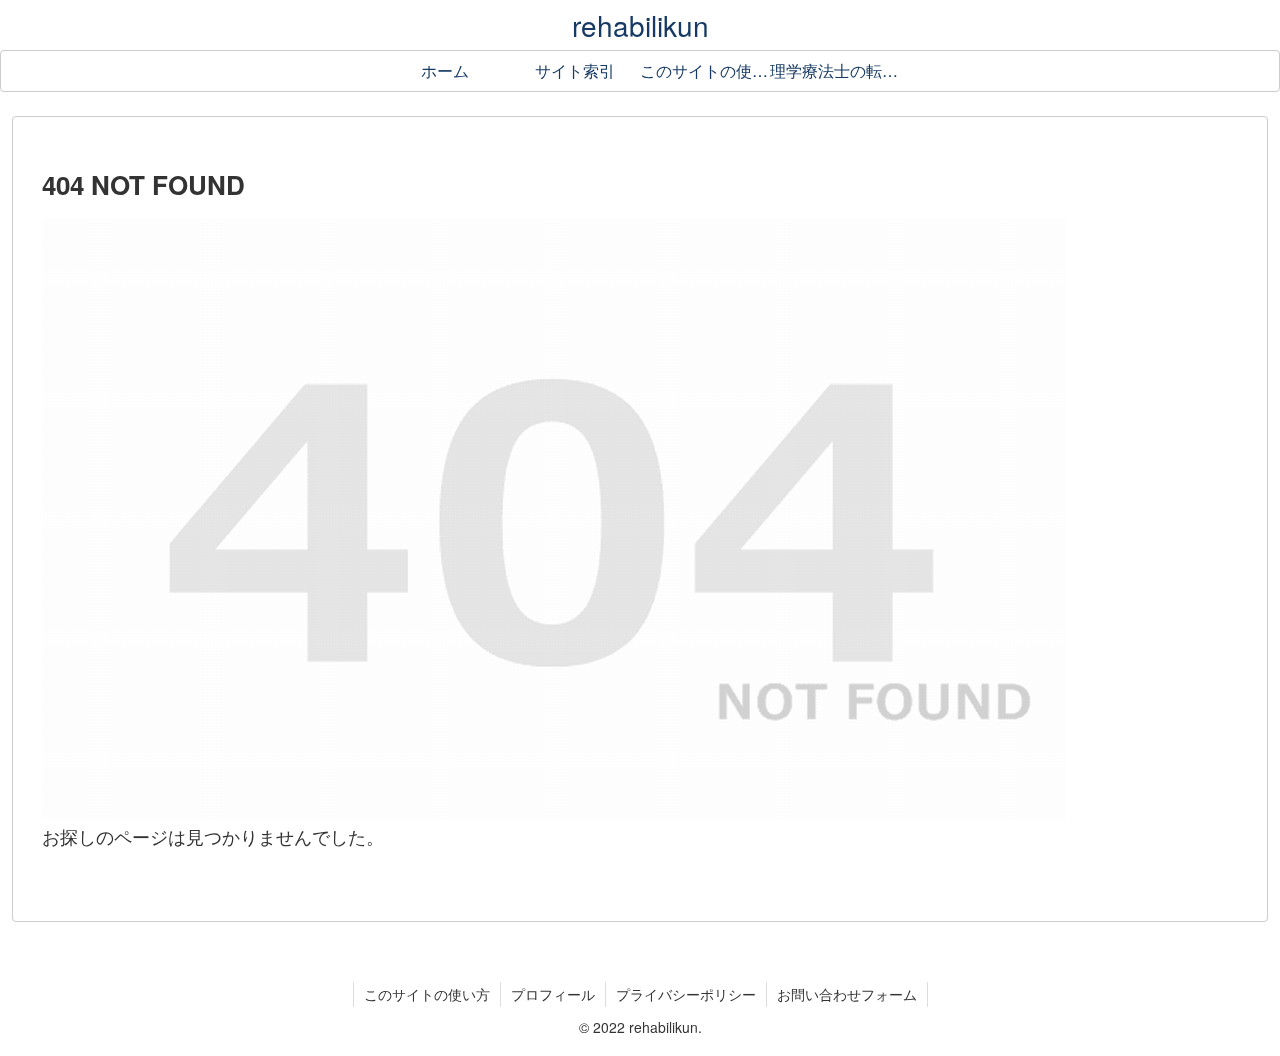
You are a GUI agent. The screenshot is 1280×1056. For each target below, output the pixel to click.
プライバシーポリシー (686, 994)
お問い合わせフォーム (847, 994)
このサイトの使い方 (427, 994)
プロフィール (553, 994)
